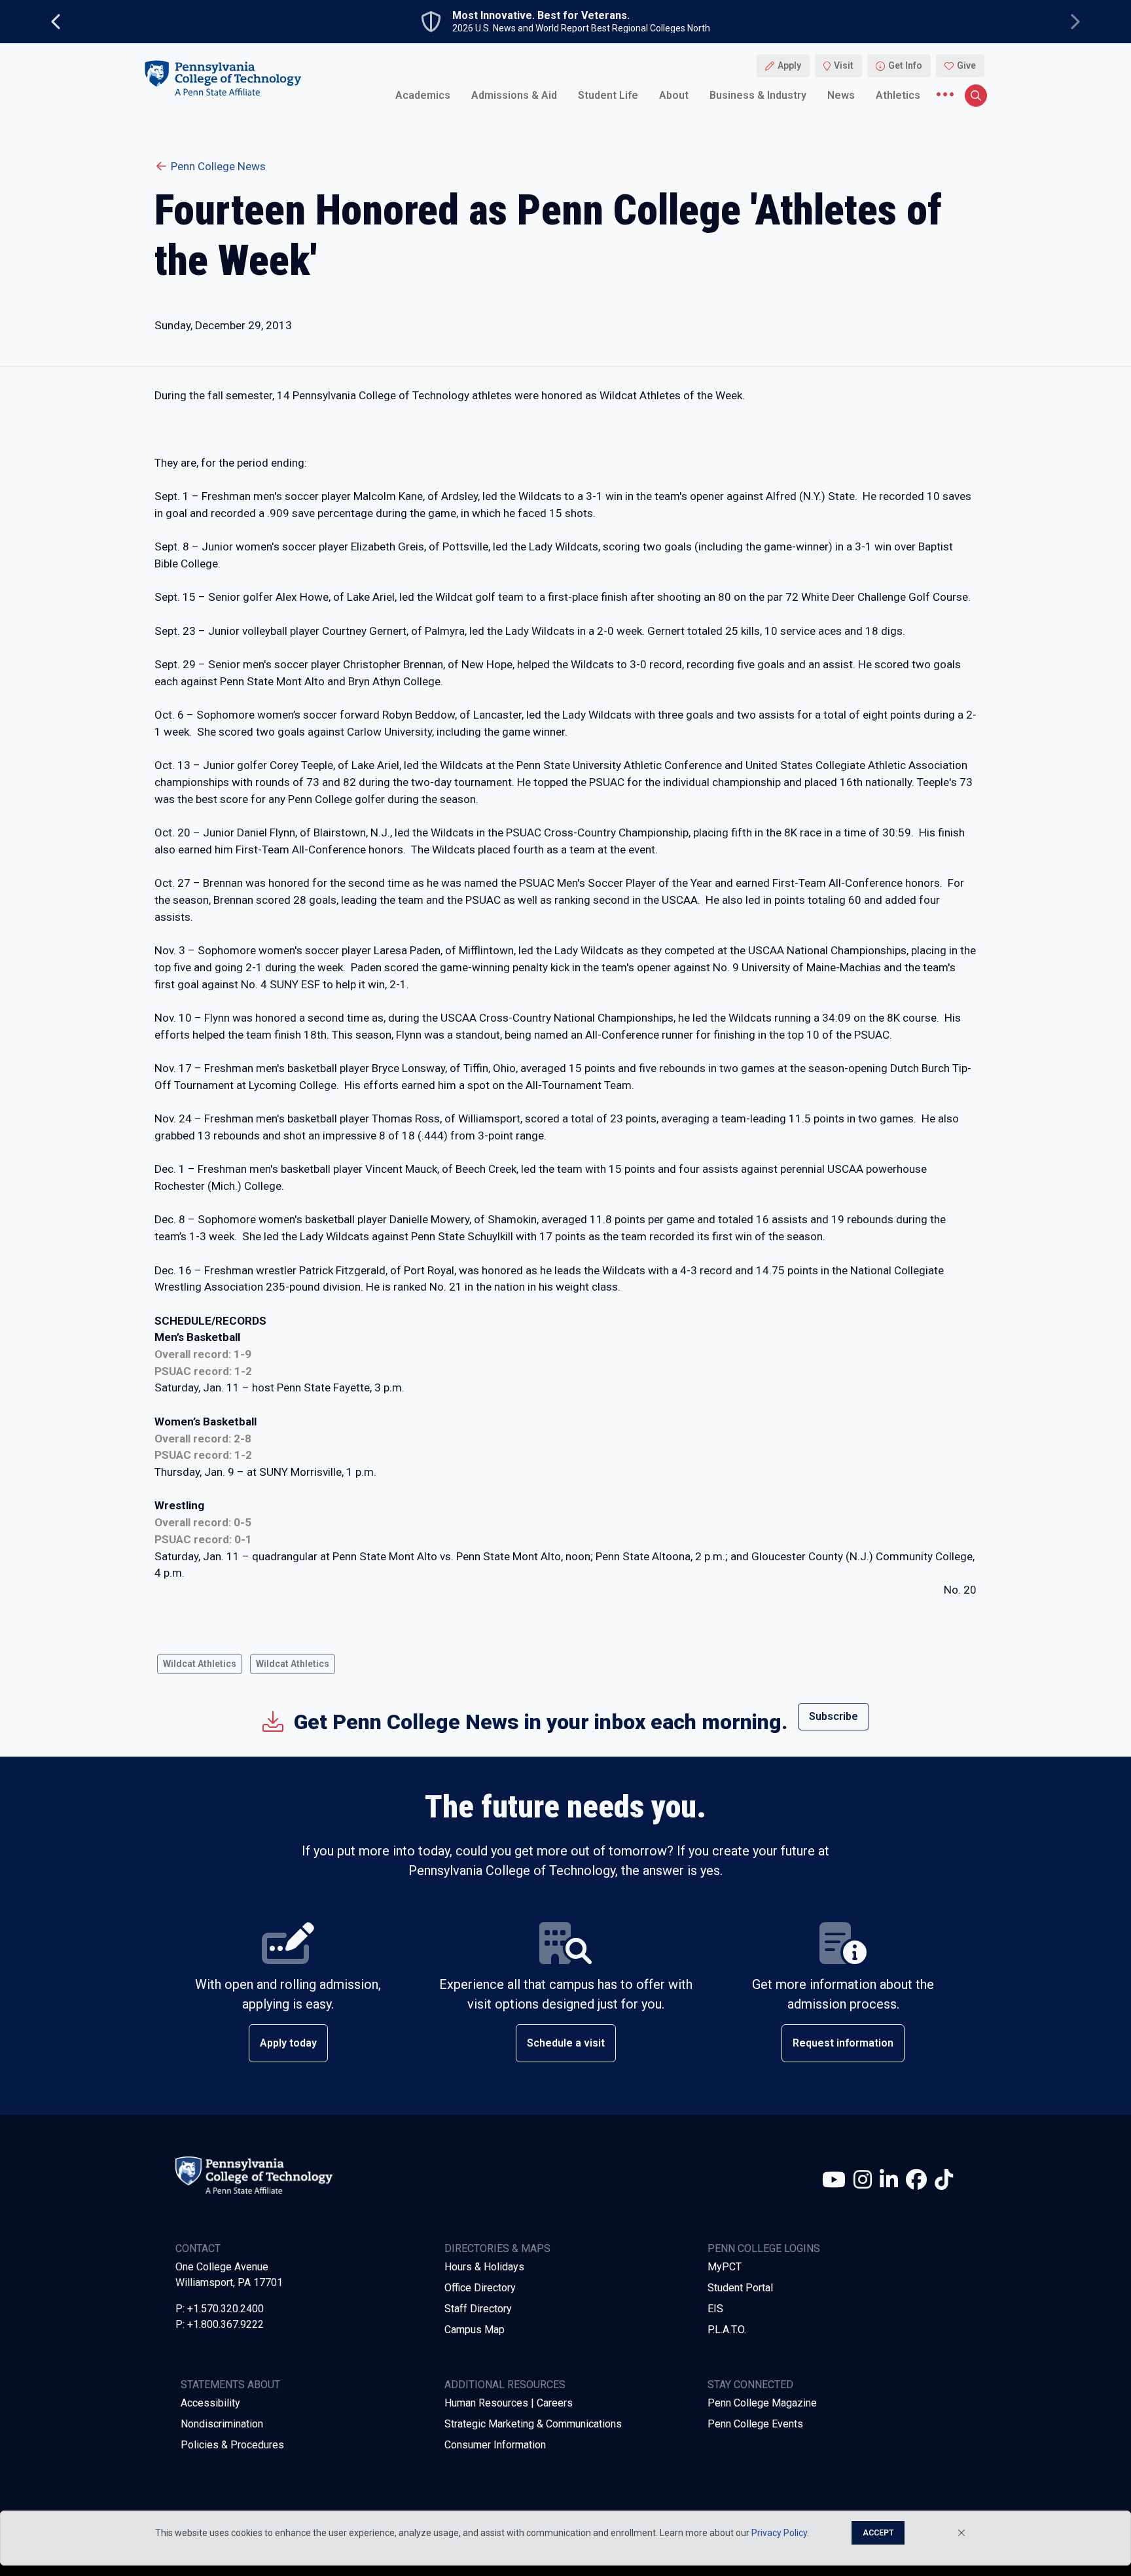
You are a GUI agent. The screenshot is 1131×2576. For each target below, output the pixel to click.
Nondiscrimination (222, 2424)
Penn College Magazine (762, 2403)
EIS (715, 2309)
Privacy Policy (779, 2533)
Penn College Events (755, 2424)
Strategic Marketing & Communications (533, 2424)
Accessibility (210, 2403)
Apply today (288, 2043)
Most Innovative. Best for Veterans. (541, 16)
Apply (789, 65)
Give (966, 65)
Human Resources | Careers (509, 2403)
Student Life (608, 95)
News (841, 95)
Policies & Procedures (232, 2445)
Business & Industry (758, 95)
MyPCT (725, 2267)
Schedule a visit (566, 2043)
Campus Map (475, 2330)
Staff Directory (478, 2309)
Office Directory (480, 2288)
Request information (843, 2043)
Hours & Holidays (484, 2267)
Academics (423, 95)
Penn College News (218, 166)
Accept (878, 2533)
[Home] (223, 78)
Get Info (905, 65)
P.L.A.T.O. (727, 2330)
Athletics (898, 95)
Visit (844, 65)
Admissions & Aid (514, 95)
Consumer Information (495, 2445)
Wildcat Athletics (200, 1664)
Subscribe (834, 1716)
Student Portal (740, 2288)
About (674, 95)
